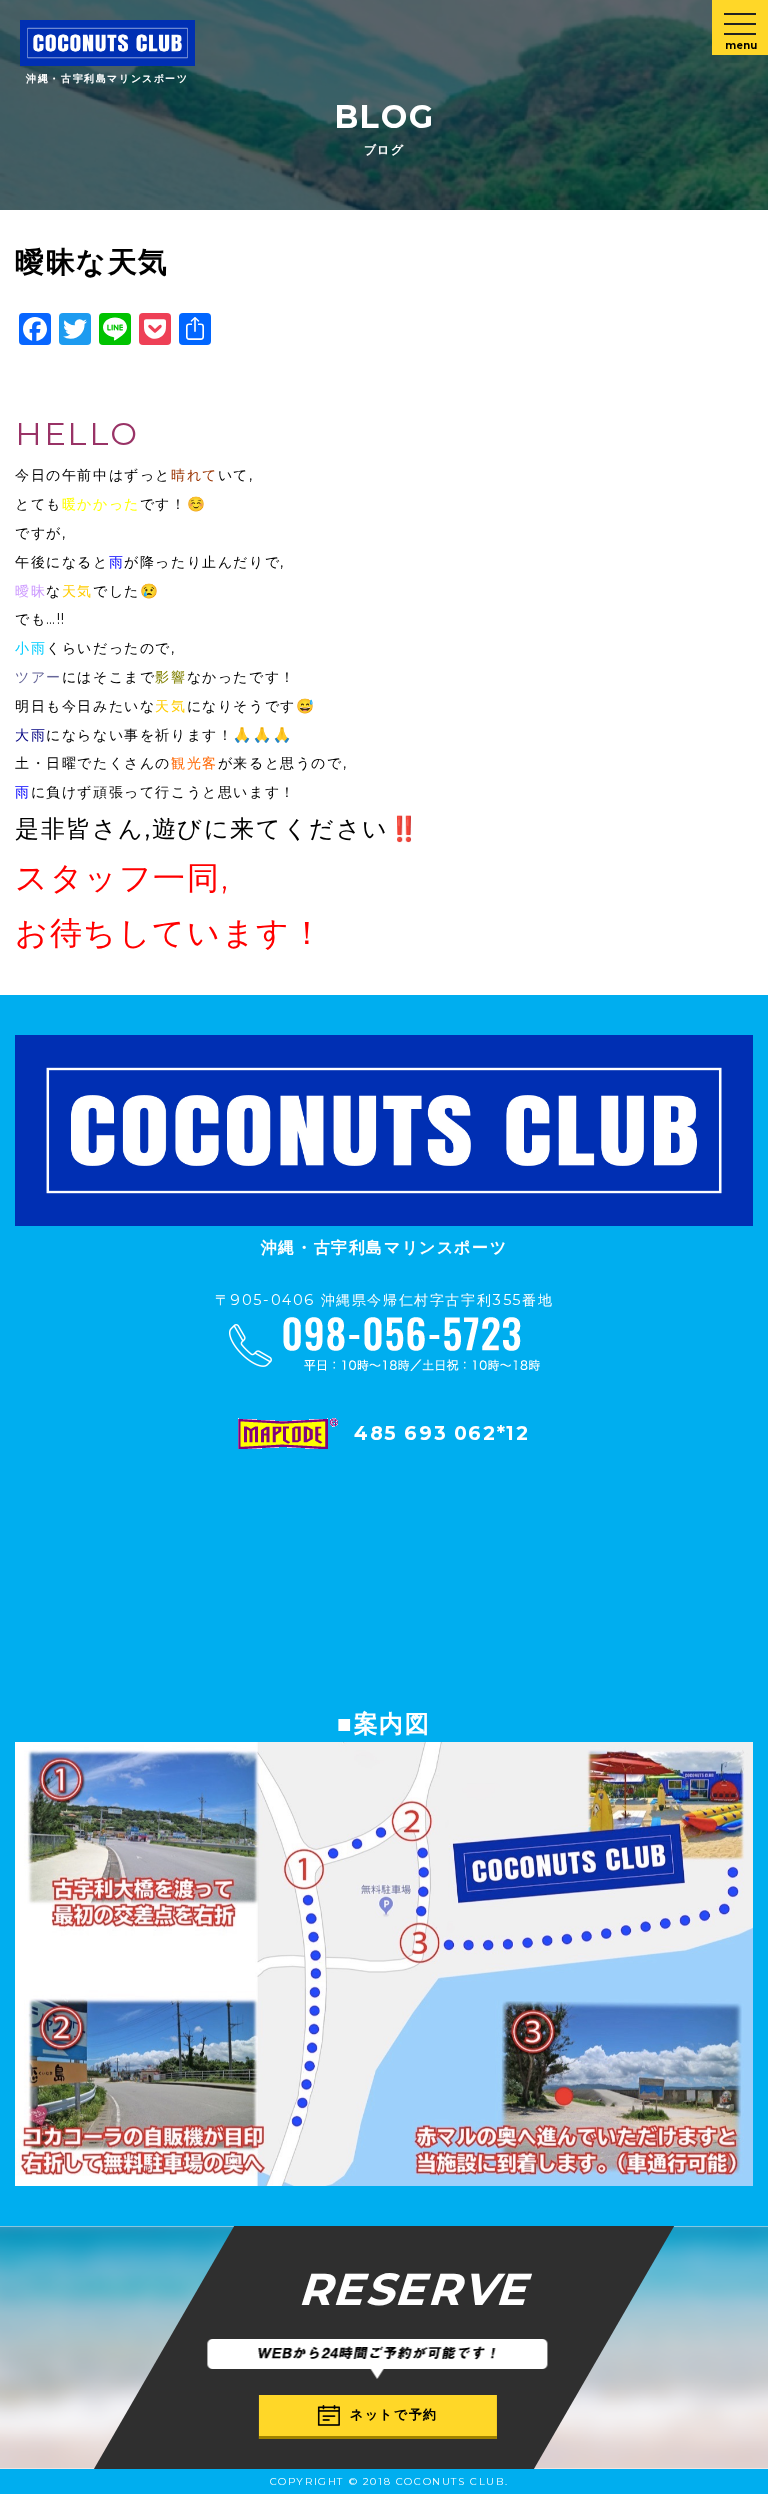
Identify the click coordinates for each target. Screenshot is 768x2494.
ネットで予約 (394, 2414)
